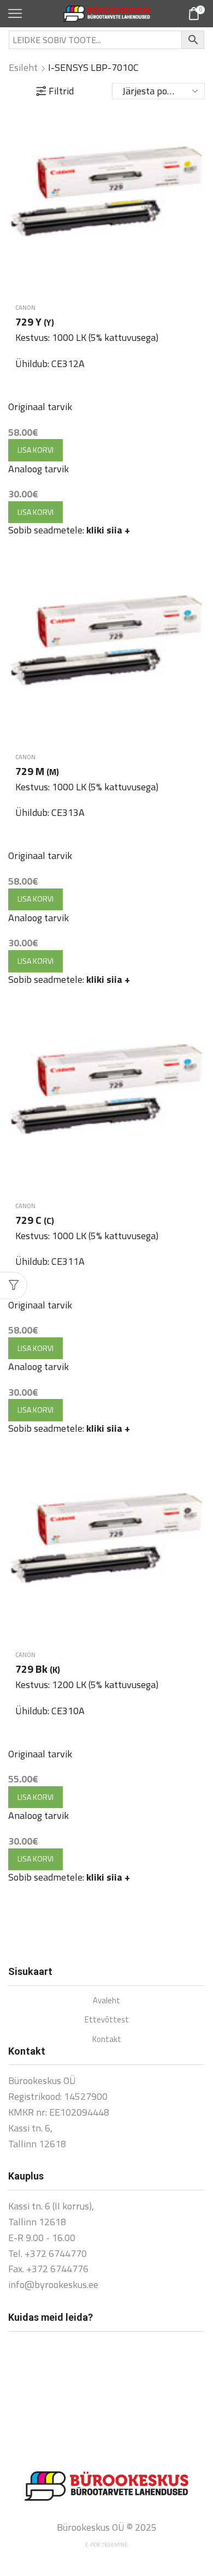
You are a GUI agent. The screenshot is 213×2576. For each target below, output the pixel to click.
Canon (25, 308)
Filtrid (61, 91)
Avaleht (106, 2000)
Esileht (23, 68)
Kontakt (107, 2039)
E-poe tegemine (106, 2545)
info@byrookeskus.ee (53, 2284)
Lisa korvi (35, 450)
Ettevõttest (107, 2019)
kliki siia (108, 530)
